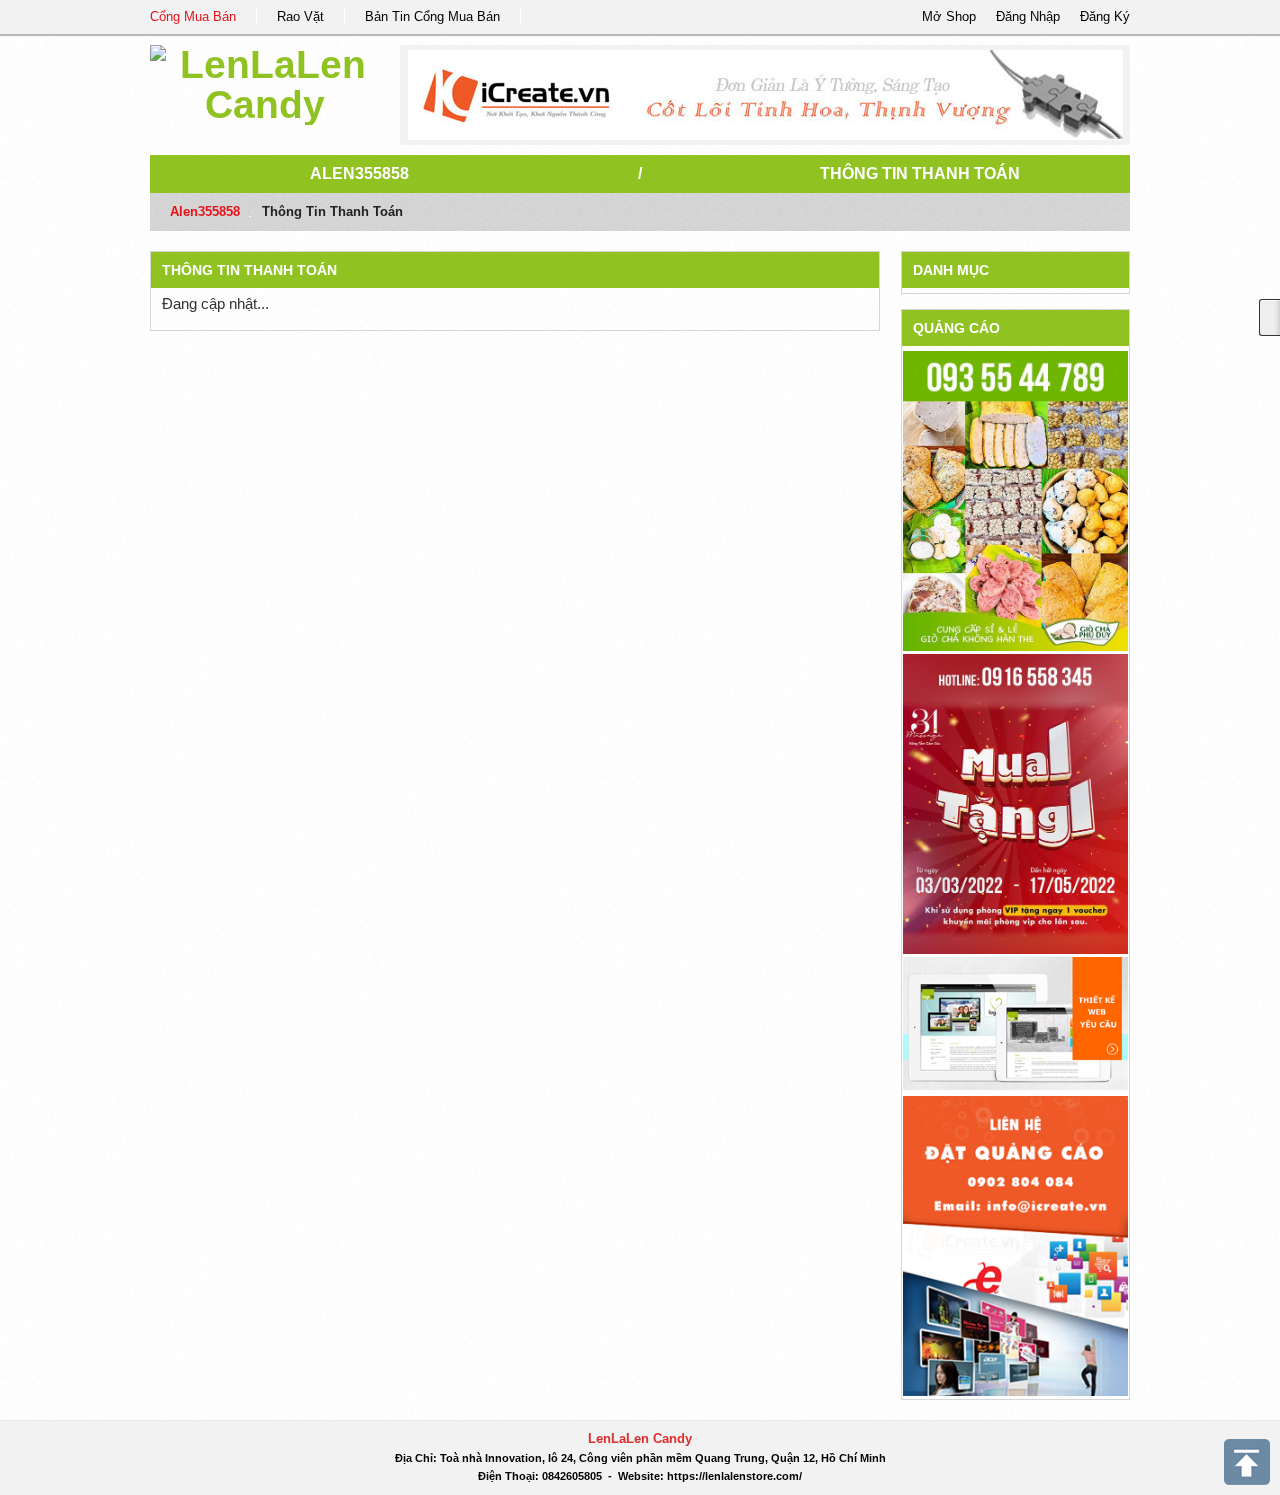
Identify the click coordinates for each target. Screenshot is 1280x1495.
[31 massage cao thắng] (1015, 803)
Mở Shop (949, 16)
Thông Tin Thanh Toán (920, 173)
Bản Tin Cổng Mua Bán (432, 16)
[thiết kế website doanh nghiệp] (1015, 1022)
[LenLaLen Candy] (264, 81)
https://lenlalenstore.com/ (734, 1476)
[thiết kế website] (765, 95)
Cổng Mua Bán (193, 16)
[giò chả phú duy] (1015, 500)
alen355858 (359, 173)
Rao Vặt (300, 16)
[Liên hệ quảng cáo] (1015, 1244)
